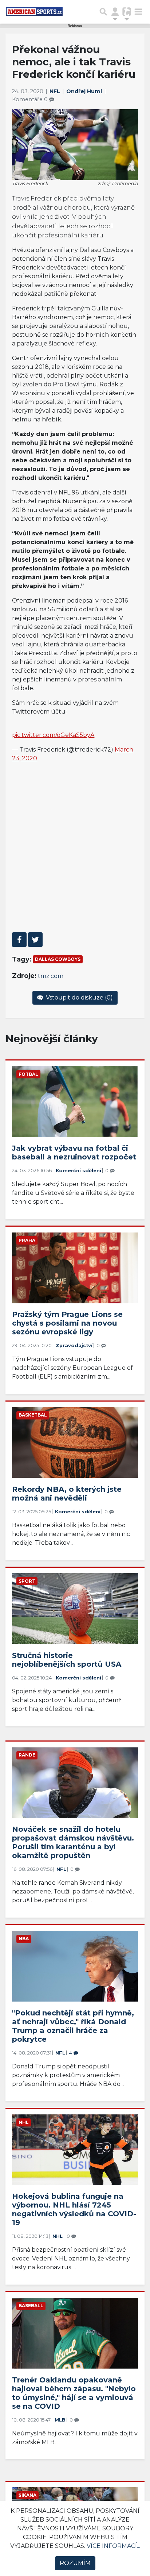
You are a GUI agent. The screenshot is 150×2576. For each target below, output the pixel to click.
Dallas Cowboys (58, 959)
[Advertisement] (75, 847)
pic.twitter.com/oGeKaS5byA (53, 735)
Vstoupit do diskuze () (79, 997)
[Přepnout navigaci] (115, 12)
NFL (56, 91)
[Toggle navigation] (138, 12)
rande (27, 1755)
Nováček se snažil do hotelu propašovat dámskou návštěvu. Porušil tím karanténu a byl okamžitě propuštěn (73, 1842)
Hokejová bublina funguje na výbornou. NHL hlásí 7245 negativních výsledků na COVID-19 (74, 2209)
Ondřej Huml (85, 91)
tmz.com (51, 976)
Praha (27, 1240)
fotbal (28, 1074)
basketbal (33, 1415)
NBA (24, 1939)
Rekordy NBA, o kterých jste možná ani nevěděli (67, 1494)
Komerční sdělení (78, 1171)
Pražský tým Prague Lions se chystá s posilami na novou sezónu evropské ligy (67, 1323)
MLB (60, 2420)
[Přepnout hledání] (103, 12)
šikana (27, 2495)
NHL (24, 2122)
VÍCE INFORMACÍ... (113, 2546)
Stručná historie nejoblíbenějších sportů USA (67, 1660)
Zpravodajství (74, 1346)
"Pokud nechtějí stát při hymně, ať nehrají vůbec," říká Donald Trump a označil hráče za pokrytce (73, 2026)
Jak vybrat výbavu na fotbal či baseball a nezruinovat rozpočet (74, 1153)
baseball (31, 2306)
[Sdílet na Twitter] (35, 940)
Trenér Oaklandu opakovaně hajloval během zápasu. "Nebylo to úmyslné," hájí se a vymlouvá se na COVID (74, 2393)
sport (27, 1581)
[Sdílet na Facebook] (19, 940)
